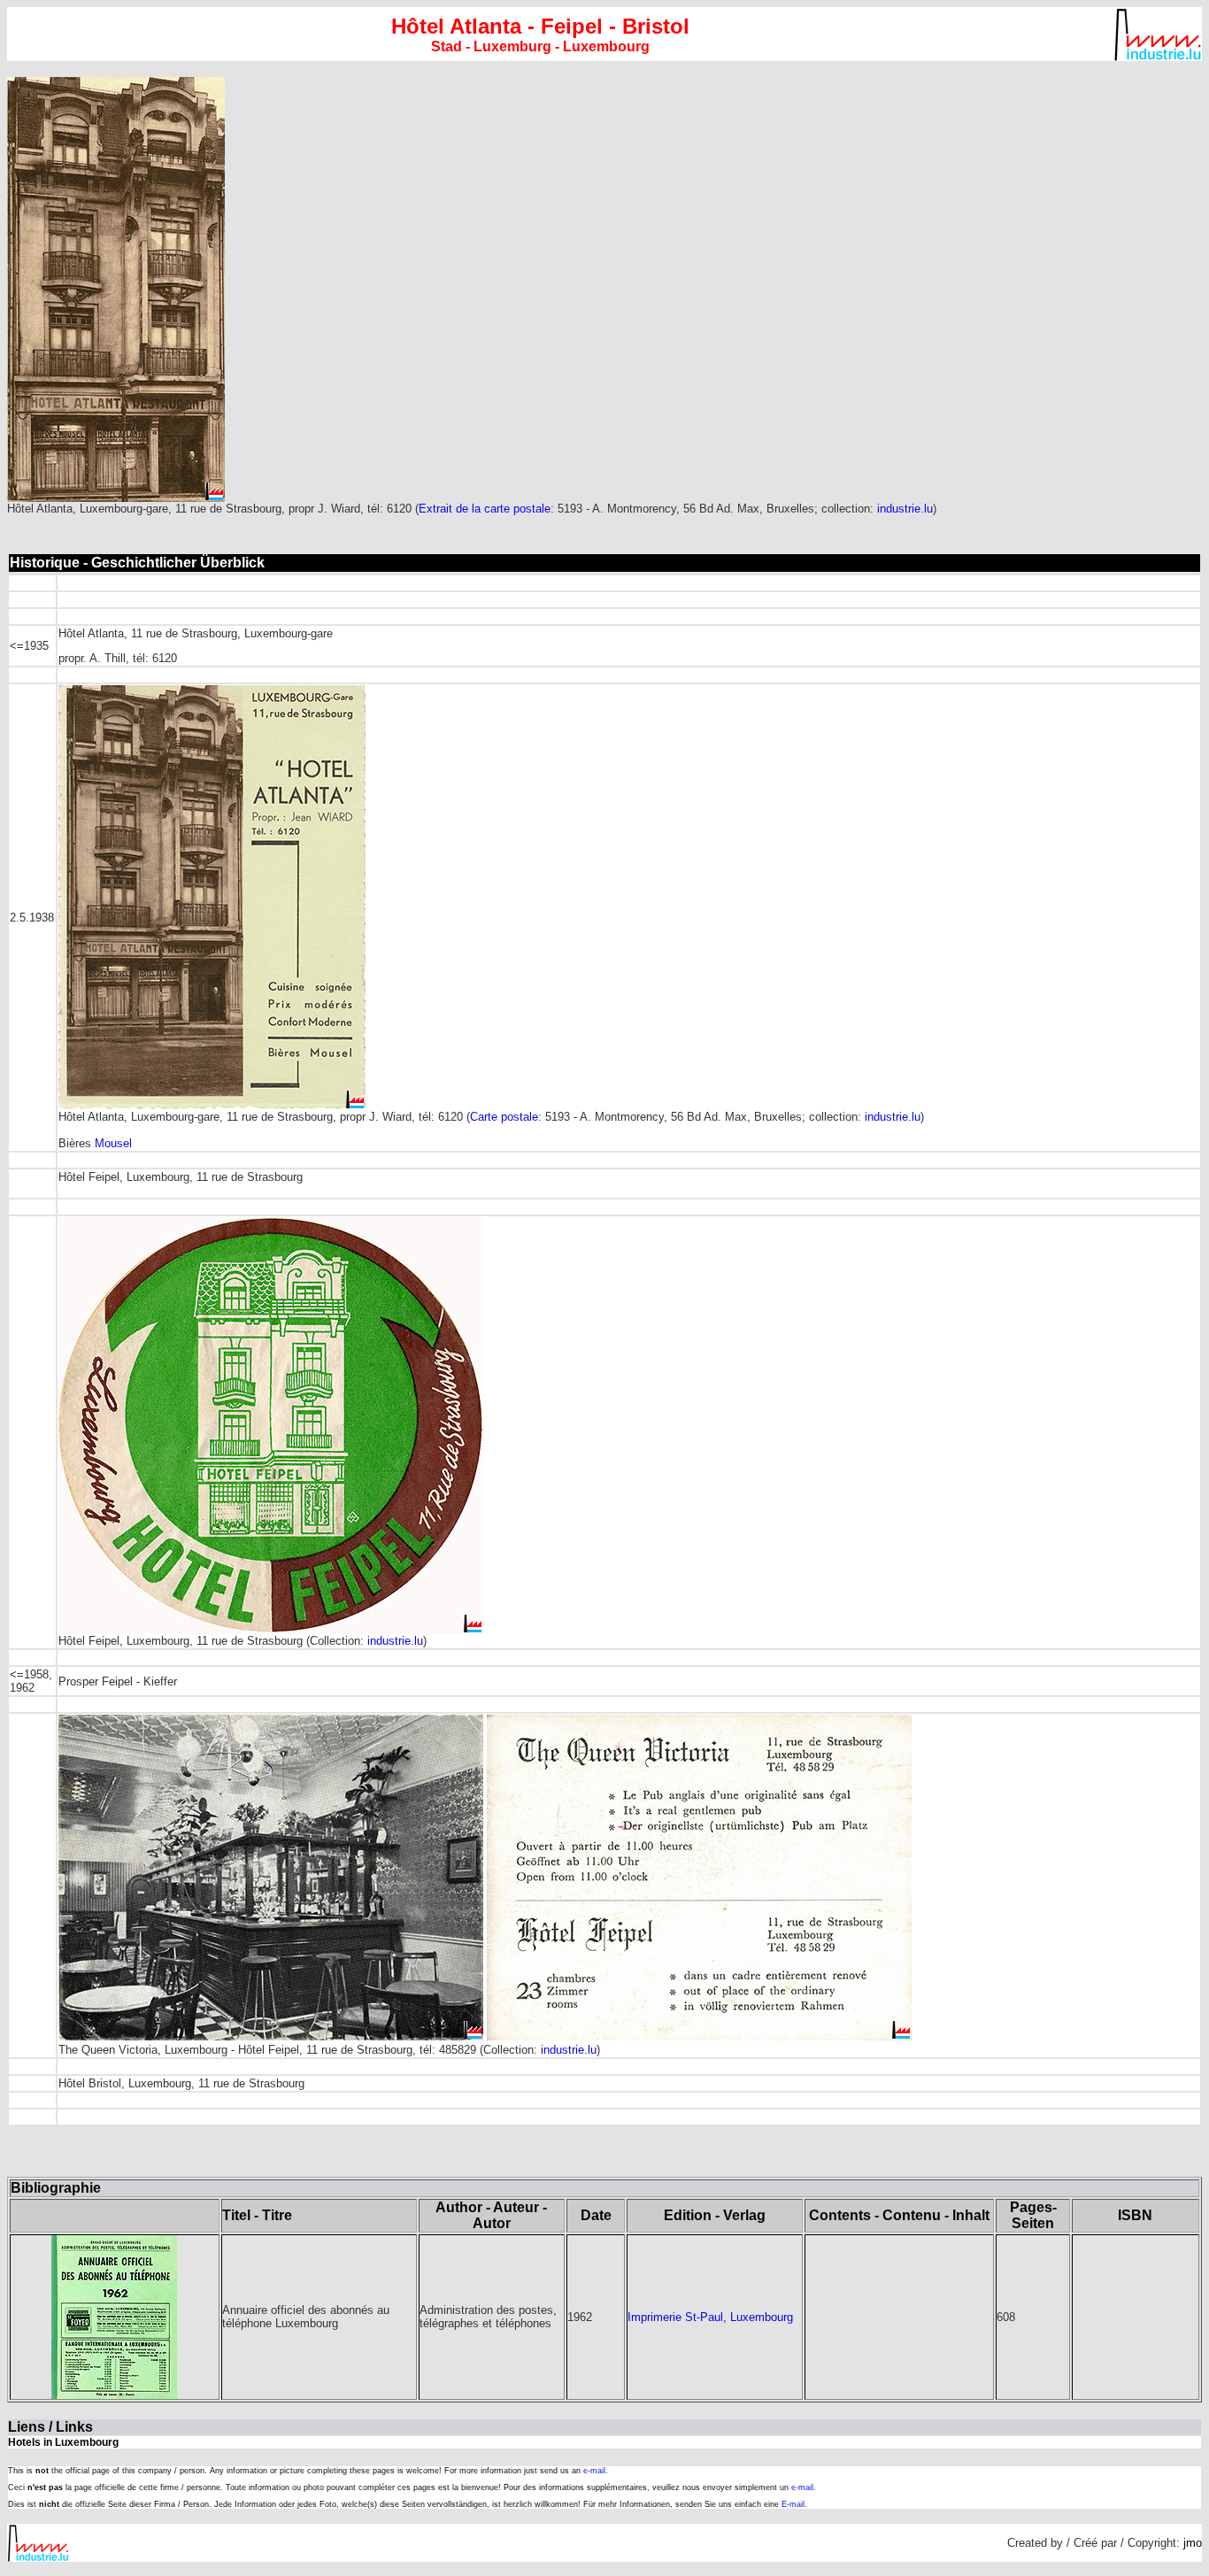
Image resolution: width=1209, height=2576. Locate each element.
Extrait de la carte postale (485, 509)
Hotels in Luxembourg (63, 2442)
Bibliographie (56, 2188)
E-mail (793, 2504)
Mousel (113, 1143)
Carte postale (504, 1117)
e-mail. (596, 2471)
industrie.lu (905, 509)
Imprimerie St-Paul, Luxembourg (710, 2317)
